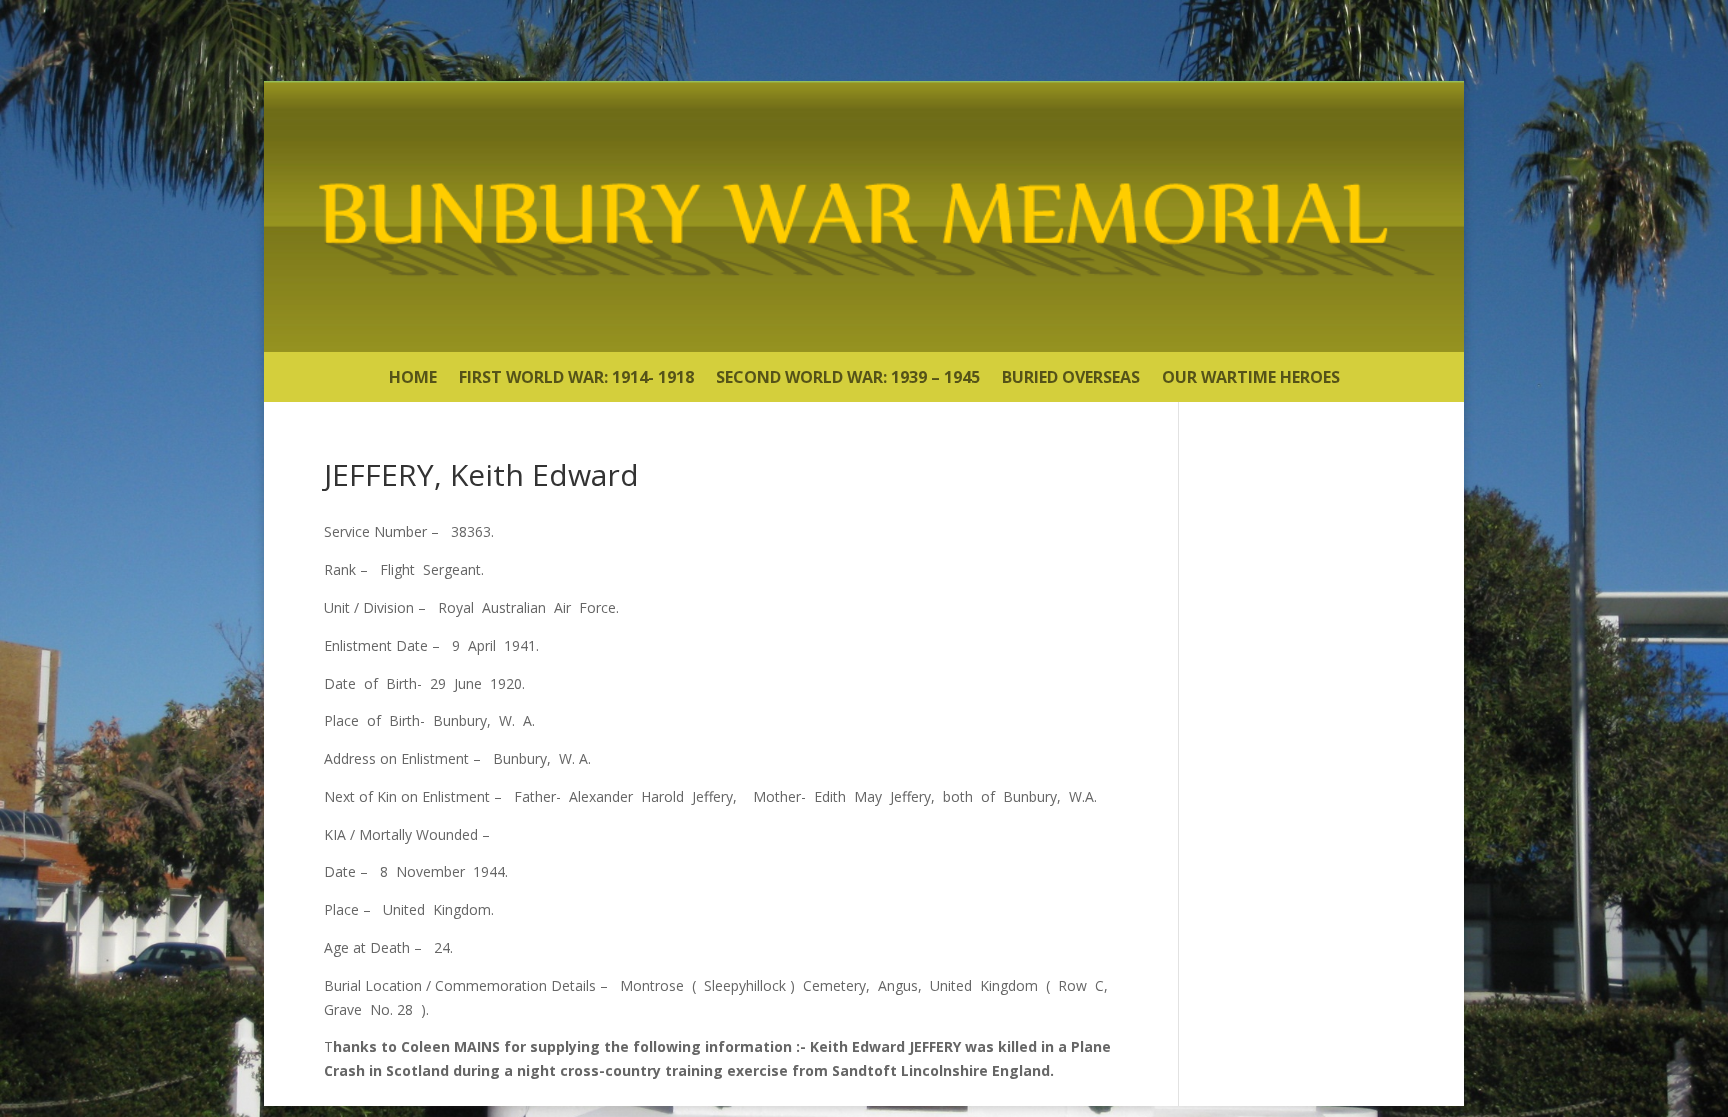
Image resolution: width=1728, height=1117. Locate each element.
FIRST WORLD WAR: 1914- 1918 (576, 379)
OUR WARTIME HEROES (1251, 379)
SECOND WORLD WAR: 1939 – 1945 (848, 379)
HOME (413, 379)
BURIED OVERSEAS (1071, 379)
